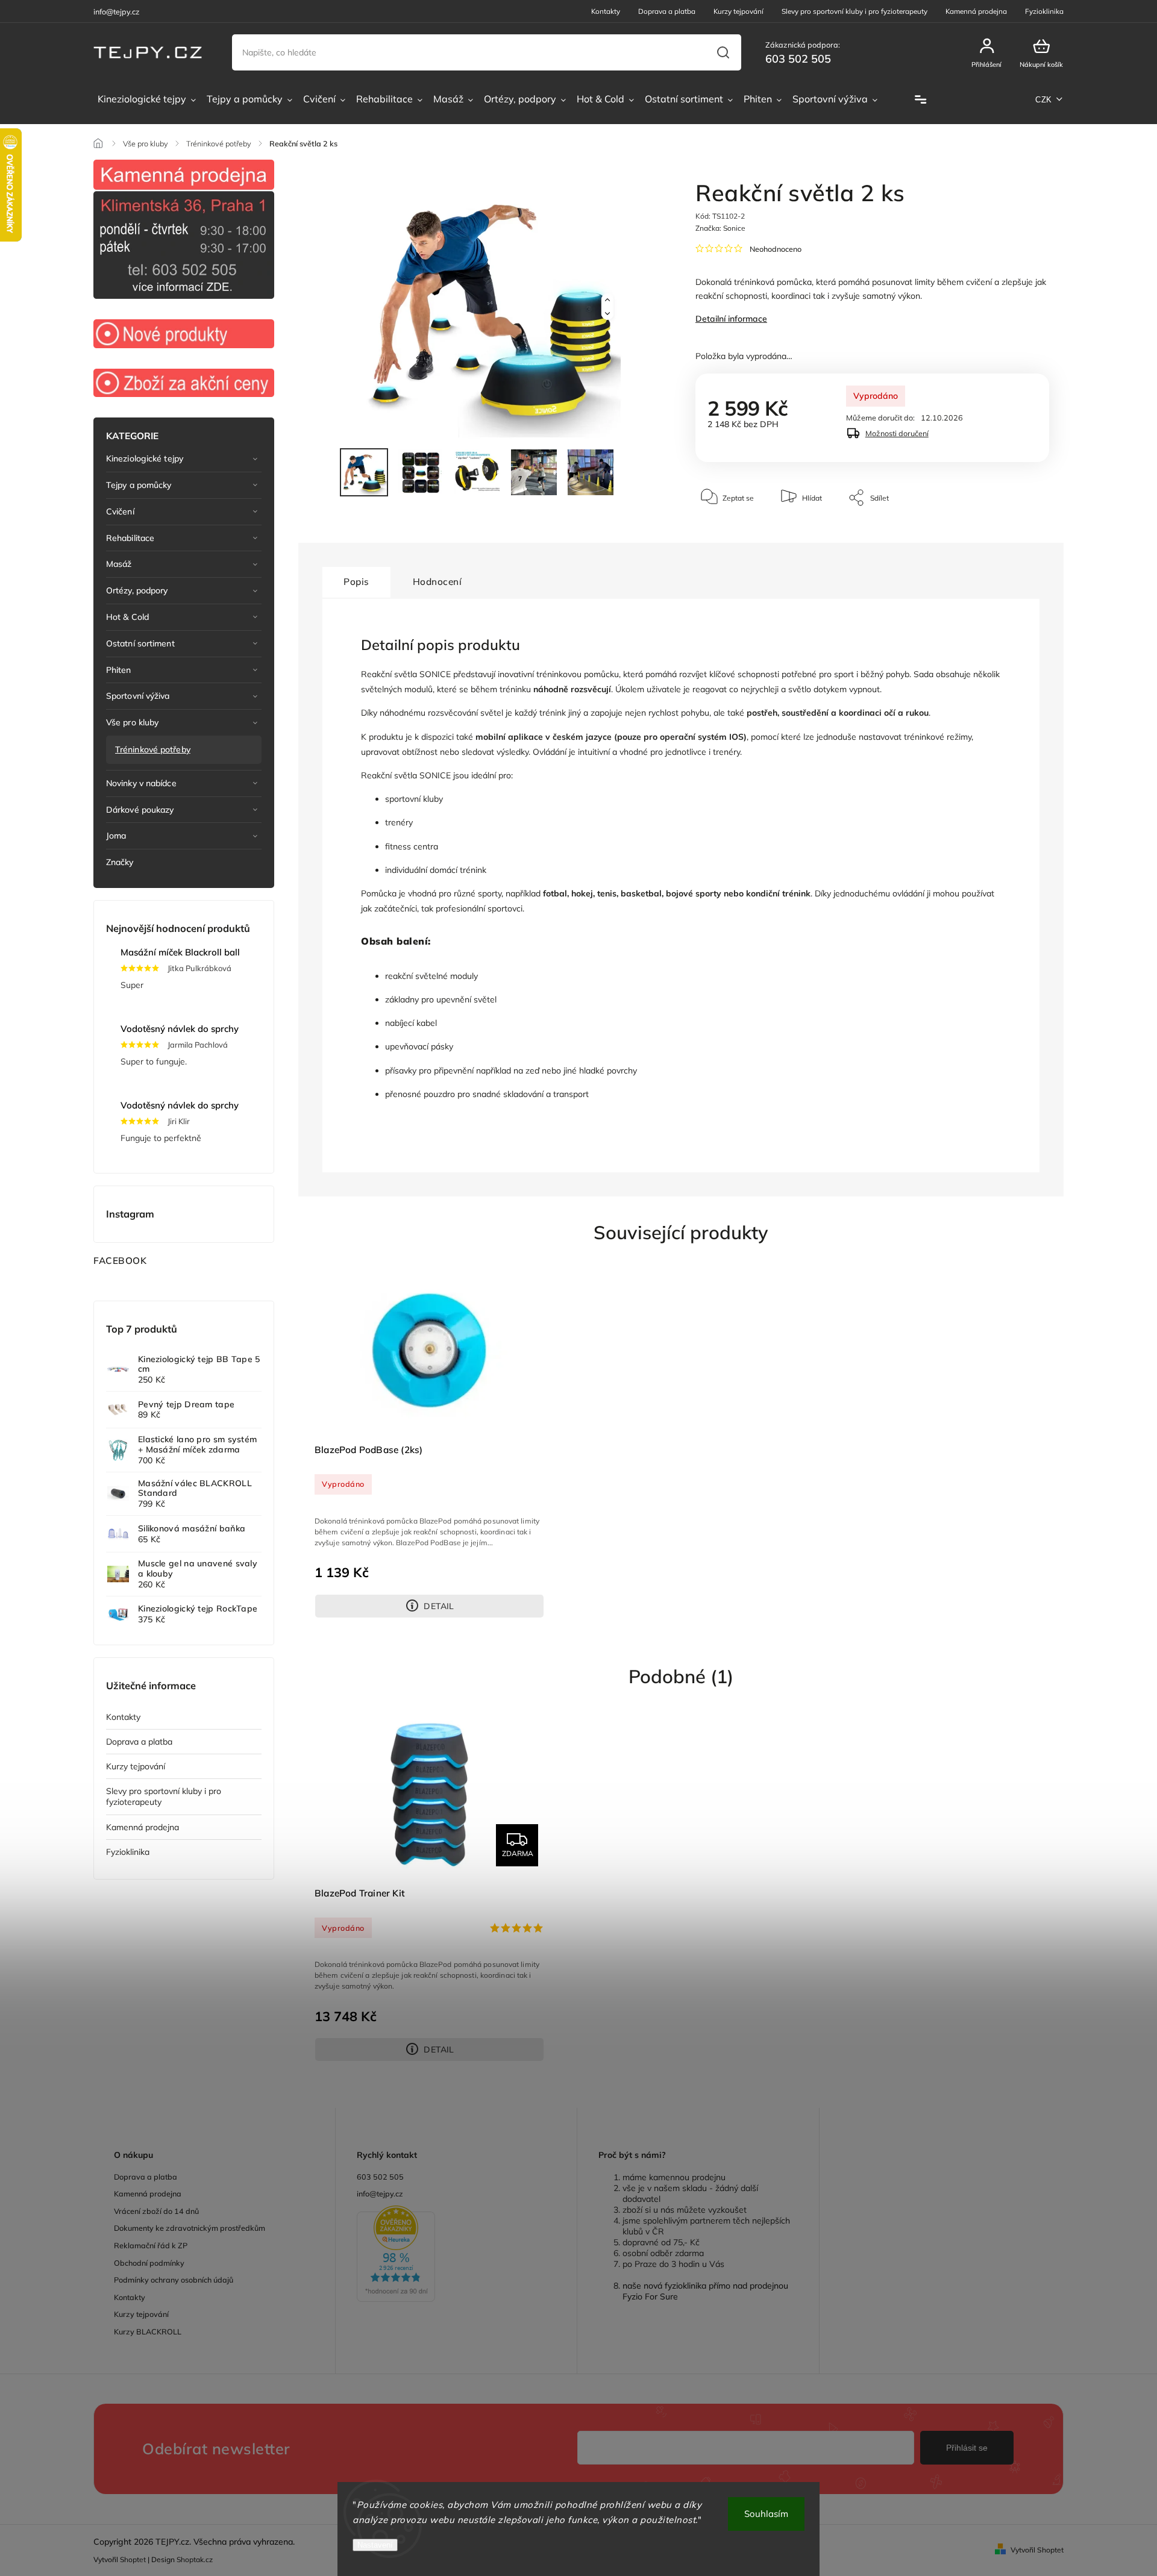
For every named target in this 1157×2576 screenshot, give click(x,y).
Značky (120, 862)
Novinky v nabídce (141, 783)
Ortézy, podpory (137, 590)
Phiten (119, 670)
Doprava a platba (667, 11)
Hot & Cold (127, 617)
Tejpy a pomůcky (139, 485)
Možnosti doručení (897, 433)
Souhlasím (766, 2514)
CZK (1044, 100)
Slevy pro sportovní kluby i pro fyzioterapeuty (854, 11)
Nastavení (375, 2545)
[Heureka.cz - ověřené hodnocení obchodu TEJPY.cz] (456, 2255)
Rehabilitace (130, 538)
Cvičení (120, 511)
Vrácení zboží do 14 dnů (156, 2211)
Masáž (119, 564)
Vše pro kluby (132, 722)
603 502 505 (380, 2177)
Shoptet (133, 2559)
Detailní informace (731, 319)
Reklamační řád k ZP (151, 2245)
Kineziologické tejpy (145, 458)
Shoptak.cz (195, 2559)
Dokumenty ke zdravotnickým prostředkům (190, 2228)
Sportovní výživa (138, 696)
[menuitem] (147, 99)
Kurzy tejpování (738, 11)
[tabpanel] (429, 1442)
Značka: (720, 228)
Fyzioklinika (1044, 11)
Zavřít (1012, 534)
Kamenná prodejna (976, 11)
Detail (439, 1606)
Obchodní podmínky (149, 2263)
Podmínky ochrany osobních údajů (174, 2280)
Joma (116, 836)
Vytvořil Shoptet (1037, 2550)
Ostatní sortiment (140, 643)
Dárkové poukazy (140, 810)
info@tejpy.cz (380, 2193)
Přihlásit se (967, 2448)
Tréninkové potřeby (153, 749)
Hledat (723, 52)
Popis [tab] (356, 582)
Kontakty (606, 11)
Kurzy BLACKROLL (148, 2331)
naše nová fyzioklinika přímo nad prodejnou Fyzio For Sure (705, 2291)
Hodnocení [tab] (437, 582)
